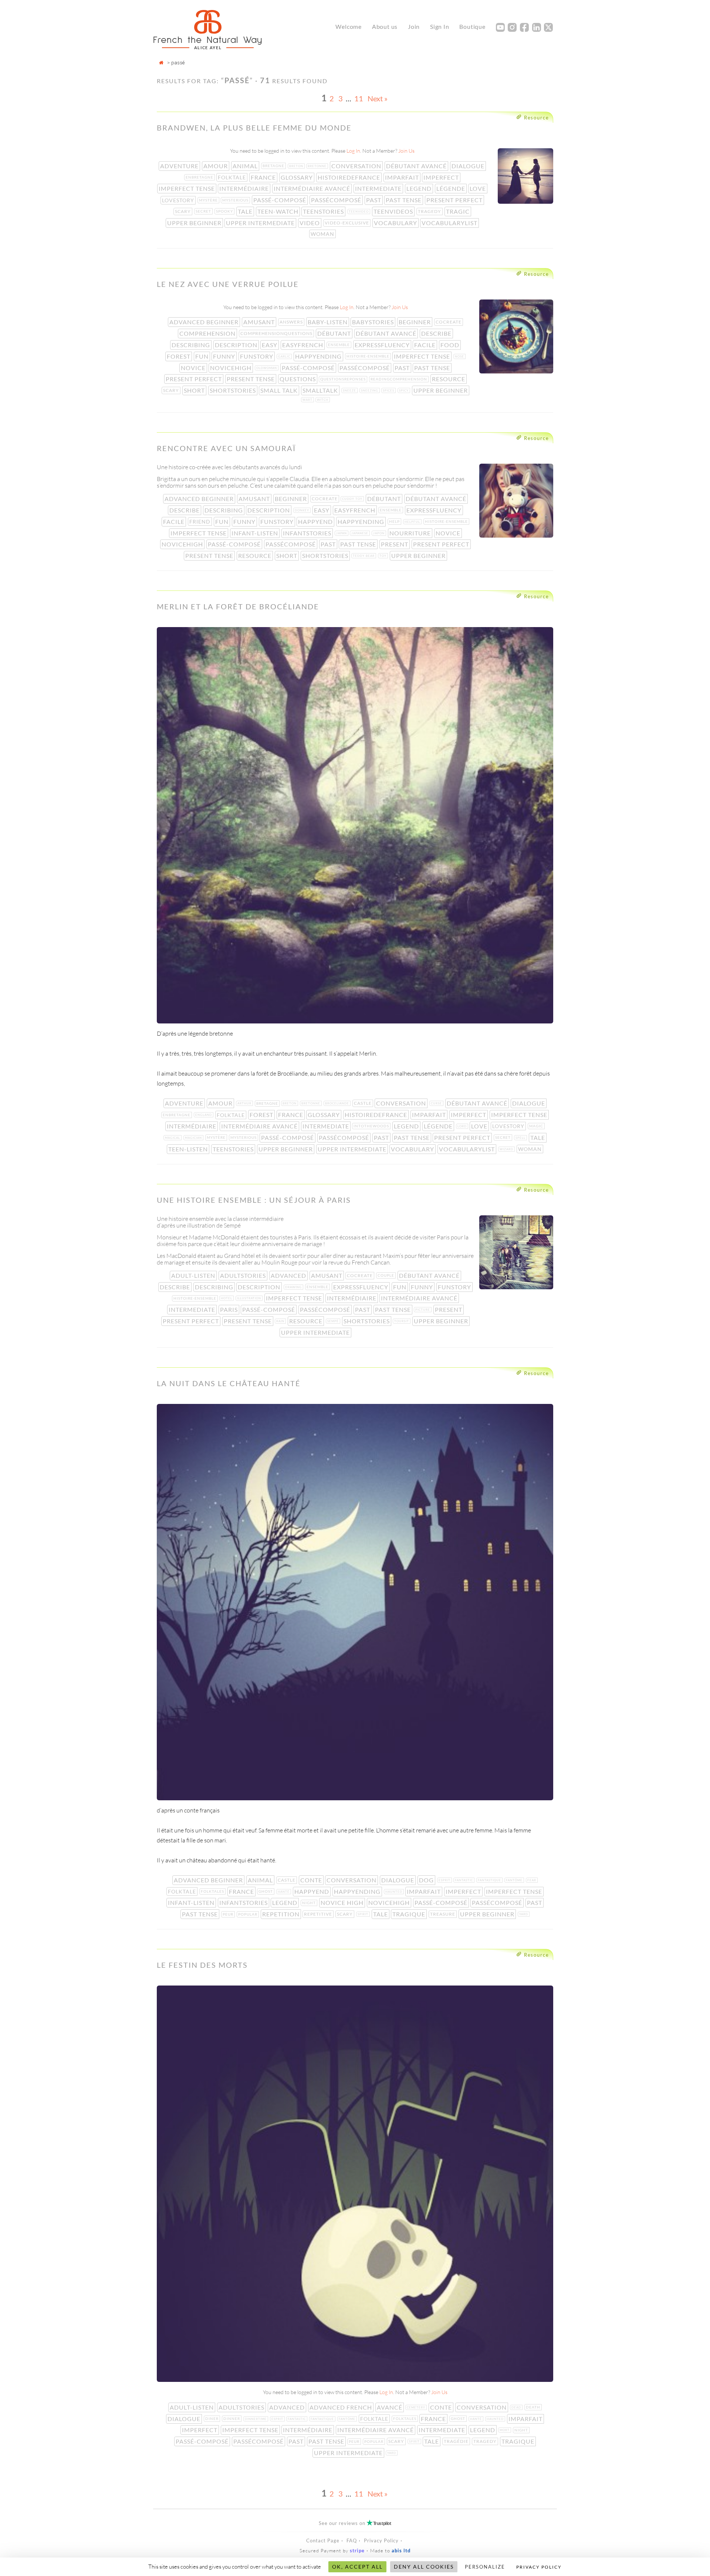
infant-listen (256, 533)
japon (380, 533)
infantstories (308, 533)
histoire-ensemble (369, 356)
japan (342, 533)
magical (173, 1138)
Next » (378, 98)
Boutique (472, 26)
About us (385, 26)
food (451, 345)
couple (387, 1275)
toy (384, 556)
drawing (294, 1287)
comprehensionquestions (277, 333)
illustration (250, 1298)
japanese (361, 533)
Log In (353, 151)
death (534, 2407)
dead (517, 2407)
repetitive (319, 1914)
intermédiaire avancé (313, 188)
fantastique (490, 1880)
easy (270, 345)
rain (281, 1321)
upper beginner (195, 223)
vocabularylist (450, 223)
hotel (227, 1298)
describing (192, 345)
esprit (445, 1880)
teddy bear (364, 556)
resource (449, 379)
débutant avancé (417, 166)
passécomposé (337, 200)
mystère (209, 200)
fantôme (515, 1880)
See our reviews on (355, 2523)
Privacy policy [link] (539, 2567)
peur (229, 1914)
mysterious (236, 200)
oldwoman (267, 368)
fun (203, 356)
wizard (507, 1149)
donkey (303, 510)
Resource (537, 118)
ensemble (340, 345)
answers (292, 322)
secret (204, 211)
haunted (395, 1892)
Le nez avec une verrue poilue (228, 284)
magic (537, 1126)
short (195, 390)
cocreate (449, 322)
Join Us (406, 151)
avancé (390, 2407)
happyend (316, 522)
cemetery (417, 2407)
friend (201, 522)
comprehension (208, 333)
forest (179, 356)
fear (532, 1880)
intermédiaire (245, 188)
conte (312, 1880)
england (204, 1115)
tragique (410, 1914)
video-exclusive (348, 223)
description (237, 345)
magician (194, 1138)
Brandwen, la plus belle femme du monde (254, 128)
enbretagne (200, 177)
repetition (282, 1914)
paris (230, 1309)
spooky (225, 211)
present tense (251, 379)
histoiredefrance (350, 177)
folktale (233, 177)
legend (420, 188)
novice (194, 368)
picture (423, 1310)
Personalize (485, 2567)
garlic (285, 356)
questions (298, 379)
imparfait (403, 177)
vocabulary (396, 223)
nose (460, 356)
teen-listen (189, 1149)
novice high (343, 1903)
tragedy (430, 211)
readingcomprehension (400, 379)
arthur (245, 1103)
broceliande (338, 1103)
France (264, 177)
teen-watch (279, 211)
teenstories (324, 211)
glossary (297, 177)
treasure (443, 1914)
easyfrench (303, 345)
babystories (374, 322)
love (479, 188)
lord (463, 1126)
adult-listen (194, 1275)
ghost (266, 1891)
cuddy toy (353, 499)
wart (308, 400)
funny (225, 356)
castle (364, 1103)
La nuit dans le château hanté (229, 1383)
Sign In (440, 26)
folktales (213, 1891)
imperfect (442, 177)
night (310, 1903)
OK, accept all (357, 2567)
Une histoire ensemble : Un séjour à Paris (254, 1200)
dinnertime (256, 2419)
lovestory (179, 200)
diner (213, 2418)
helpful (413, 522)
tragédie (457, 2441)
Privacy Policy (381, 2541)
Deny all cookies (424, 2567)
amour (216, 166)
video (310, 223)
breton (297, 166)
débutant (335, 333)
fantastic (465, 1880)
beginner (415, 322)
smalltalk (321, 390)
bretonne (318, 166)
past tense (404, 200)
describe (437, 333)
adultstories (244, 1275)
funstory (257, 356)
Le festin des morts (202, 1965)
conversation (357, 166)
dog (427, 1880)
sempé (334, 1321)
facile (426, 345)
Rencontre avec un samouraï (226, 448)
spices (389, 390)
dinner (232, 2418)
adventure (180, 166)
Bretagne (274, 166)
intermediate (379, 188)
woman (323, 234)
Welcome (349, 26)
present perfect (455, 200)
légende (452, 188)
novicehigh (231, 368)
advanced (289, 1275)
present (395, 544)
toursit (402, 1321)
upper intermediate (261, 223)
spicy (405, 390)
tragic (459, 211)
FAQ (352, 2541)
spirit (364, 1914)
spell (521, 1138)
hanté (284, 1892)
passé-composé (280, 200)
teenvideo (359, 211)
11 (359, 98)
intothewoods (372, 1126)
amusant (260, 322)
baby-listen (328, 322)
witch (323, 400)
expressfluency (383, 345)
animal (246, 166)
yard (524, 1914)
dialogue (469, 166)
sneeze (350, 390)
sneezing (370, 390)
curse (437, 1103)
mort (505, 2430)
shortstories (234, 390)
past (374, 200)
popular (248, 1914)
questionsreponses (344, 379)
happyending (319, 356)
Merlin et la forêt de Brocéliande (238, 606)
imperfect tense (187, 188)
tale (246, 211)
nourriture (411, 533)
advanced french (342, 2407)
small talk (280, 390)
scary (184, 211)
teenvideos (394, 211)
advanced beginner (205, 322)
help (395, 521)
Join (414, 26)
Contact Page (323, 2541)
